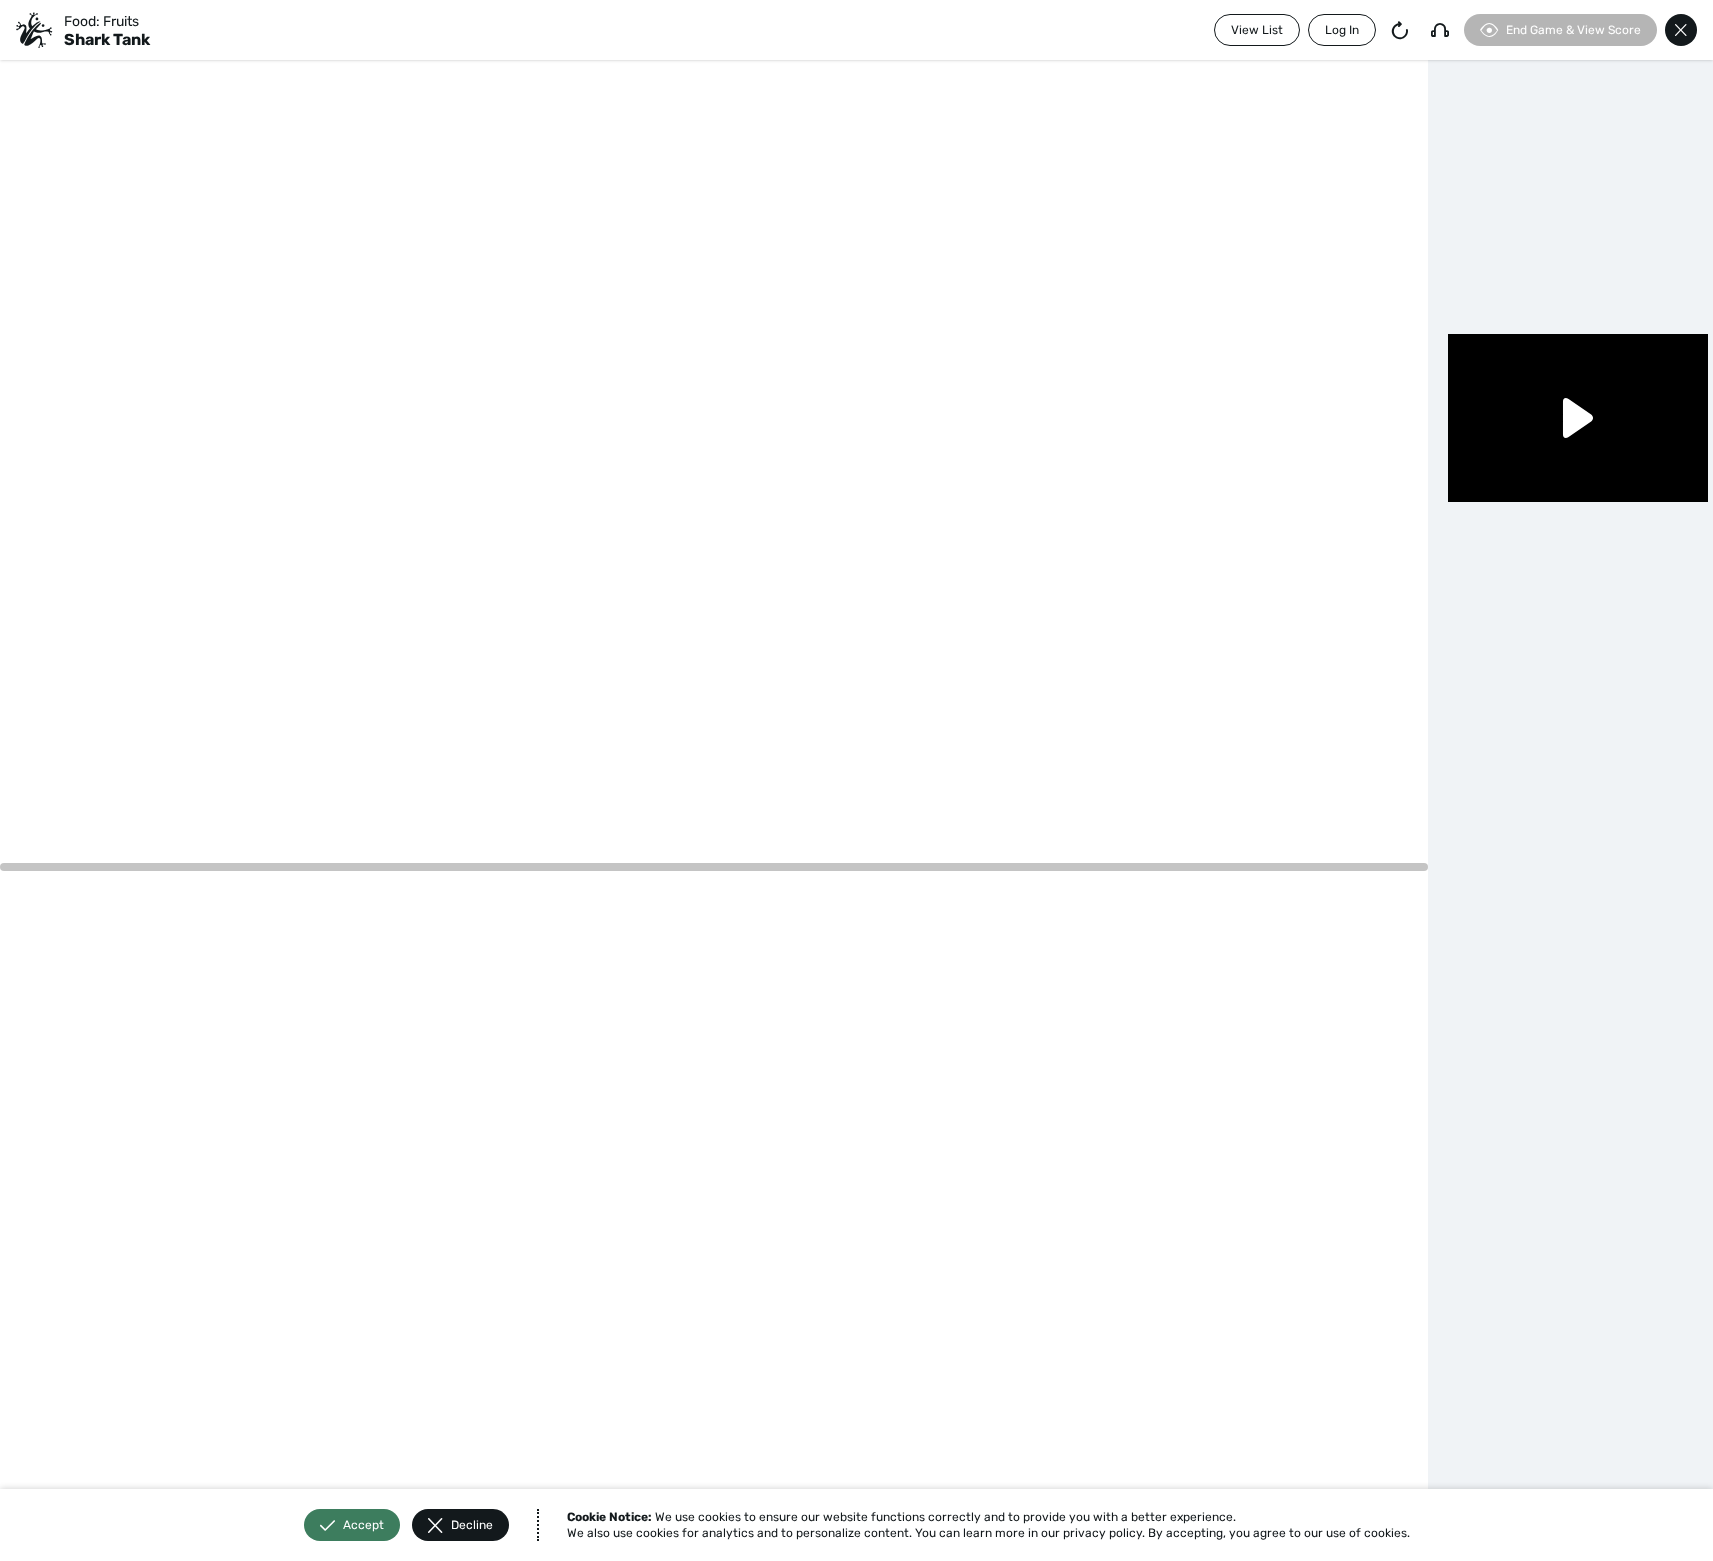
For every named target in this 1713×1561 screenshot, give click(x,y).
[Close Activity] (1681, 30)
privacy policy (1102, 1533)
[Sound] (1440, 30)
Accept (363, 1525)
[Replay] (1400, 30)
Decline (472, 1525)
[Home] (34, 30)
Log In (1342, 30)
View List (1257, 30)
